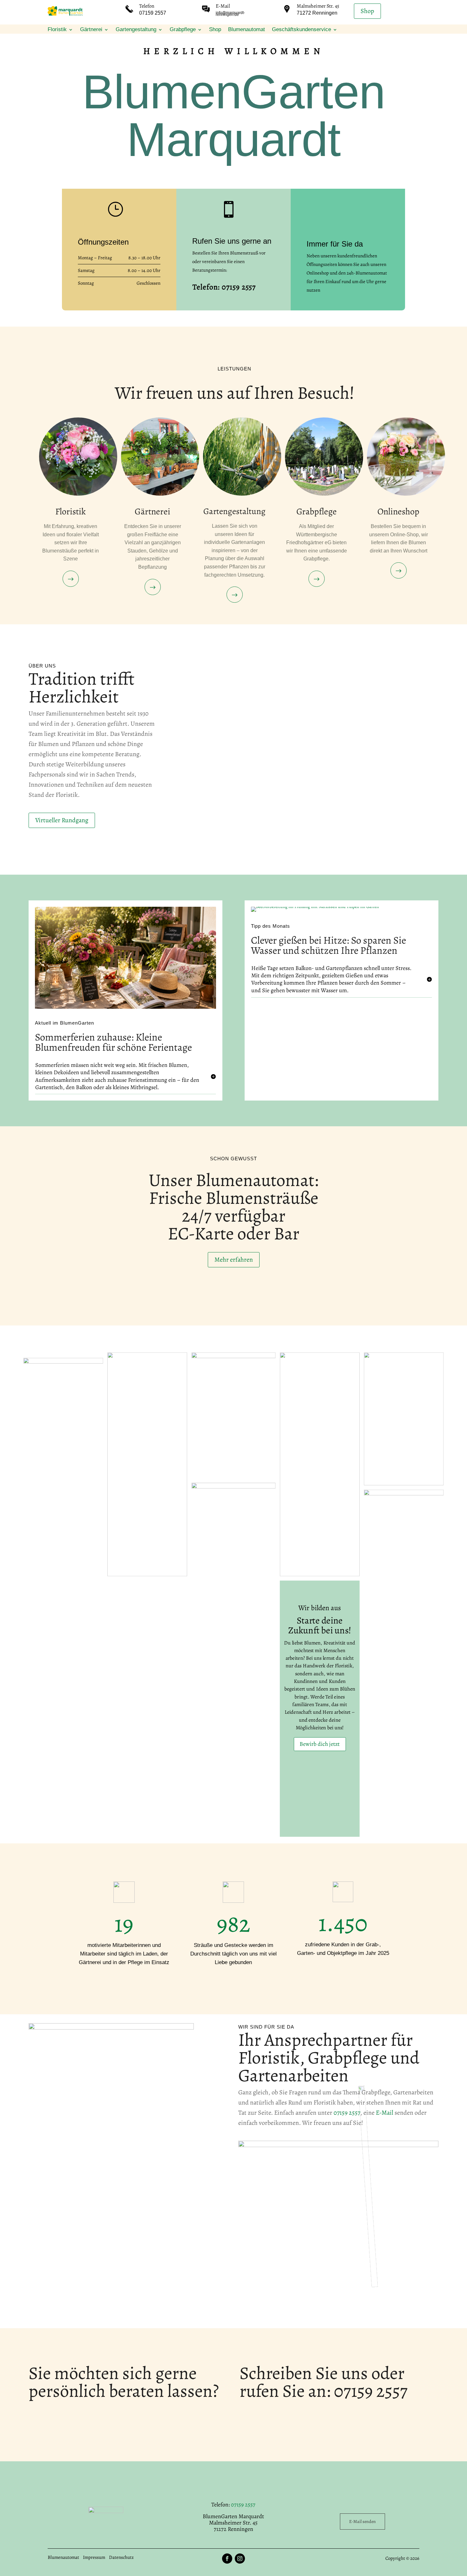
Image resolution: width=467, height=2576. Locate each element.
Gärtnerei (91, 30)
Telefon (147, 6)
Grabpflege (183, 30)
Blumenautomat (247, 30)
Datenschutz (121, 2557)
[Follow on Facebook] (227, 2559)
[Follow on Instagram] (240, 2559)
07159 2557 (347, 2113)
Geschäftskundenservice (301, 30)
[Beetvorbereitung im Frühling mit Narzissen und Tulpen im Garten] (315, 907)
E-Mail (223, 6)
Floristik (57, 30)
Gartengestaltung (136, 30)
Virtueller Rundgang (62, 820)
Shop (367, 11)
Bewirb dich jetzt (320, 1744)
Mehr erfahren (234, 1260)
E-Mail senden (362, 2522)
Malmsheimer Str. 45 (318, 6)
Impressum (94, 2557)
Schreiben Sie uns (304, 2373)
